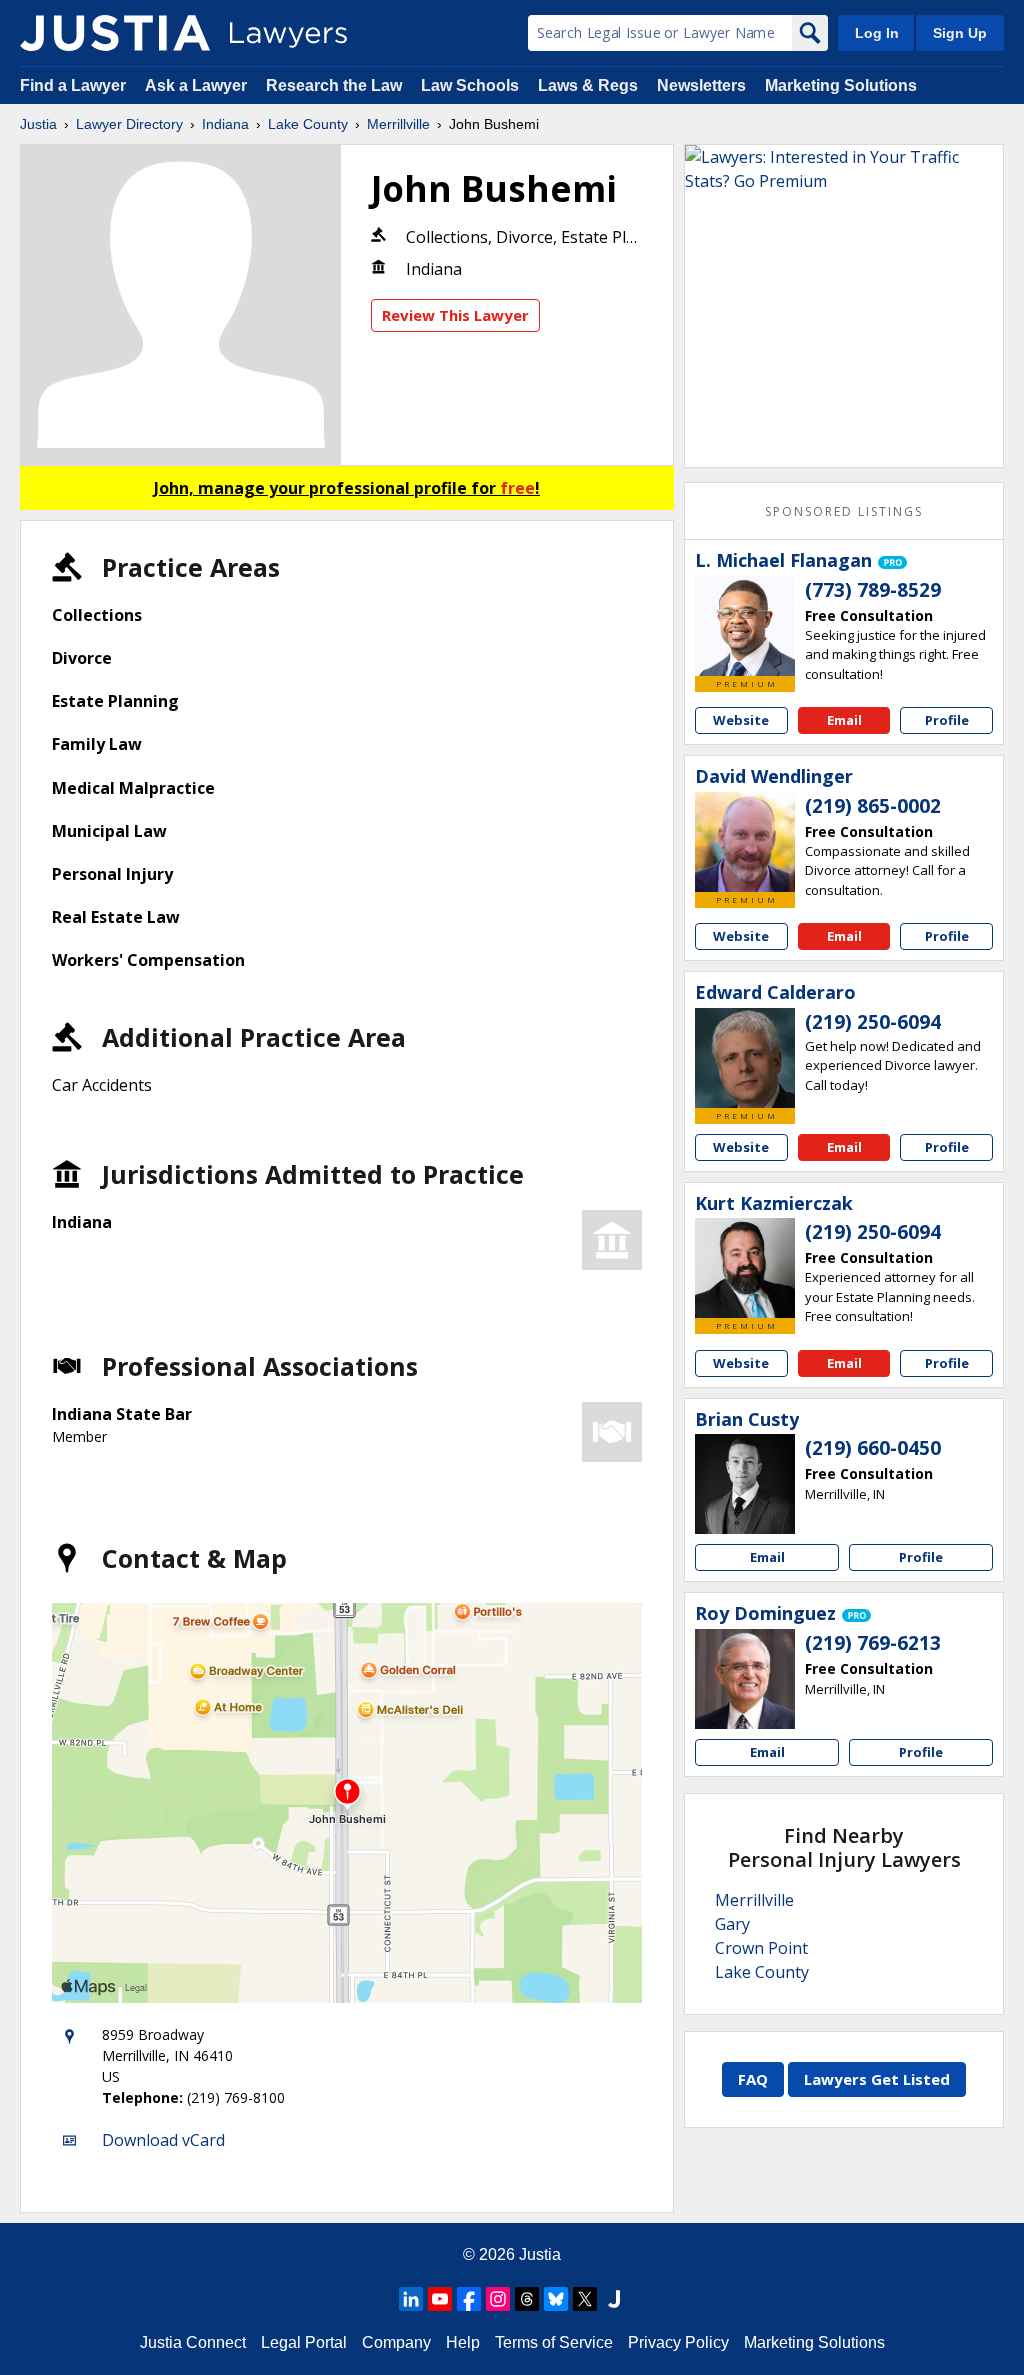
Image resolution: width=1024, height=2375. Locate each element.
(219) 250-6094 (873, 1022)
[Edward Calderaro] (745, 1058)
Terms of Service (554, 2342)
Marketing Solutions (841, 85)
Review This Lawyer (455, 315)
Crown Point (761, 1948)
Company (396, 2342)
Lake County (308, 124)
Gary (732, 1924)
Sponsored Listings (844, 511)
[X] (585, 2299)
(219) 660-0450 (873, 1448)
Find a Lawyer (73, 85)
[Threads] (527, 2299)
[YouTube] (440, 2299)
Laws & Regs (588, 85)
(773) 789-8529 (873, 590)
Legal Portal (304, 2342)
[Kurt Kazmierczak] (745, 1268)
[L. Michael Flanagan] (745, 626)
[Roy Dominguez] (745, 1679)
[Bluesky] (556, 2299)
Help (463, 2342)
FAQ (753, 2079)
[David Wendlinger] (745, 842)
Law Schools (470, 85)
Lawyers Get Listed (877, 2079)
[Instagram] (498, 2299)
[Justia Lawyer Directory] (115, 33)
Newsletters (701, 85)
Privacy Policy (678, 2342)
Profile (947, 720)
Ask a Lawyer (198, 85)
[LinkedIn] (411, 2299)
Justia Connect (193, 2342)
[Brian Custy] (745, 1484)
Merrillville (398, 124)
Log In (877, 33)
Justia (38, 124)
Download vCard (163, 2140)
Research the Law (334, 85)
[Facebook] (469, 2299)
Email (844, 720)
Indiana (225, 124)
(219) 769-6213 (873, 1643)
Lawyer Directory (129, 124)
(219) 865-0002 (873, 806)
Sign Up (960, 33)
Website (741, 720)
